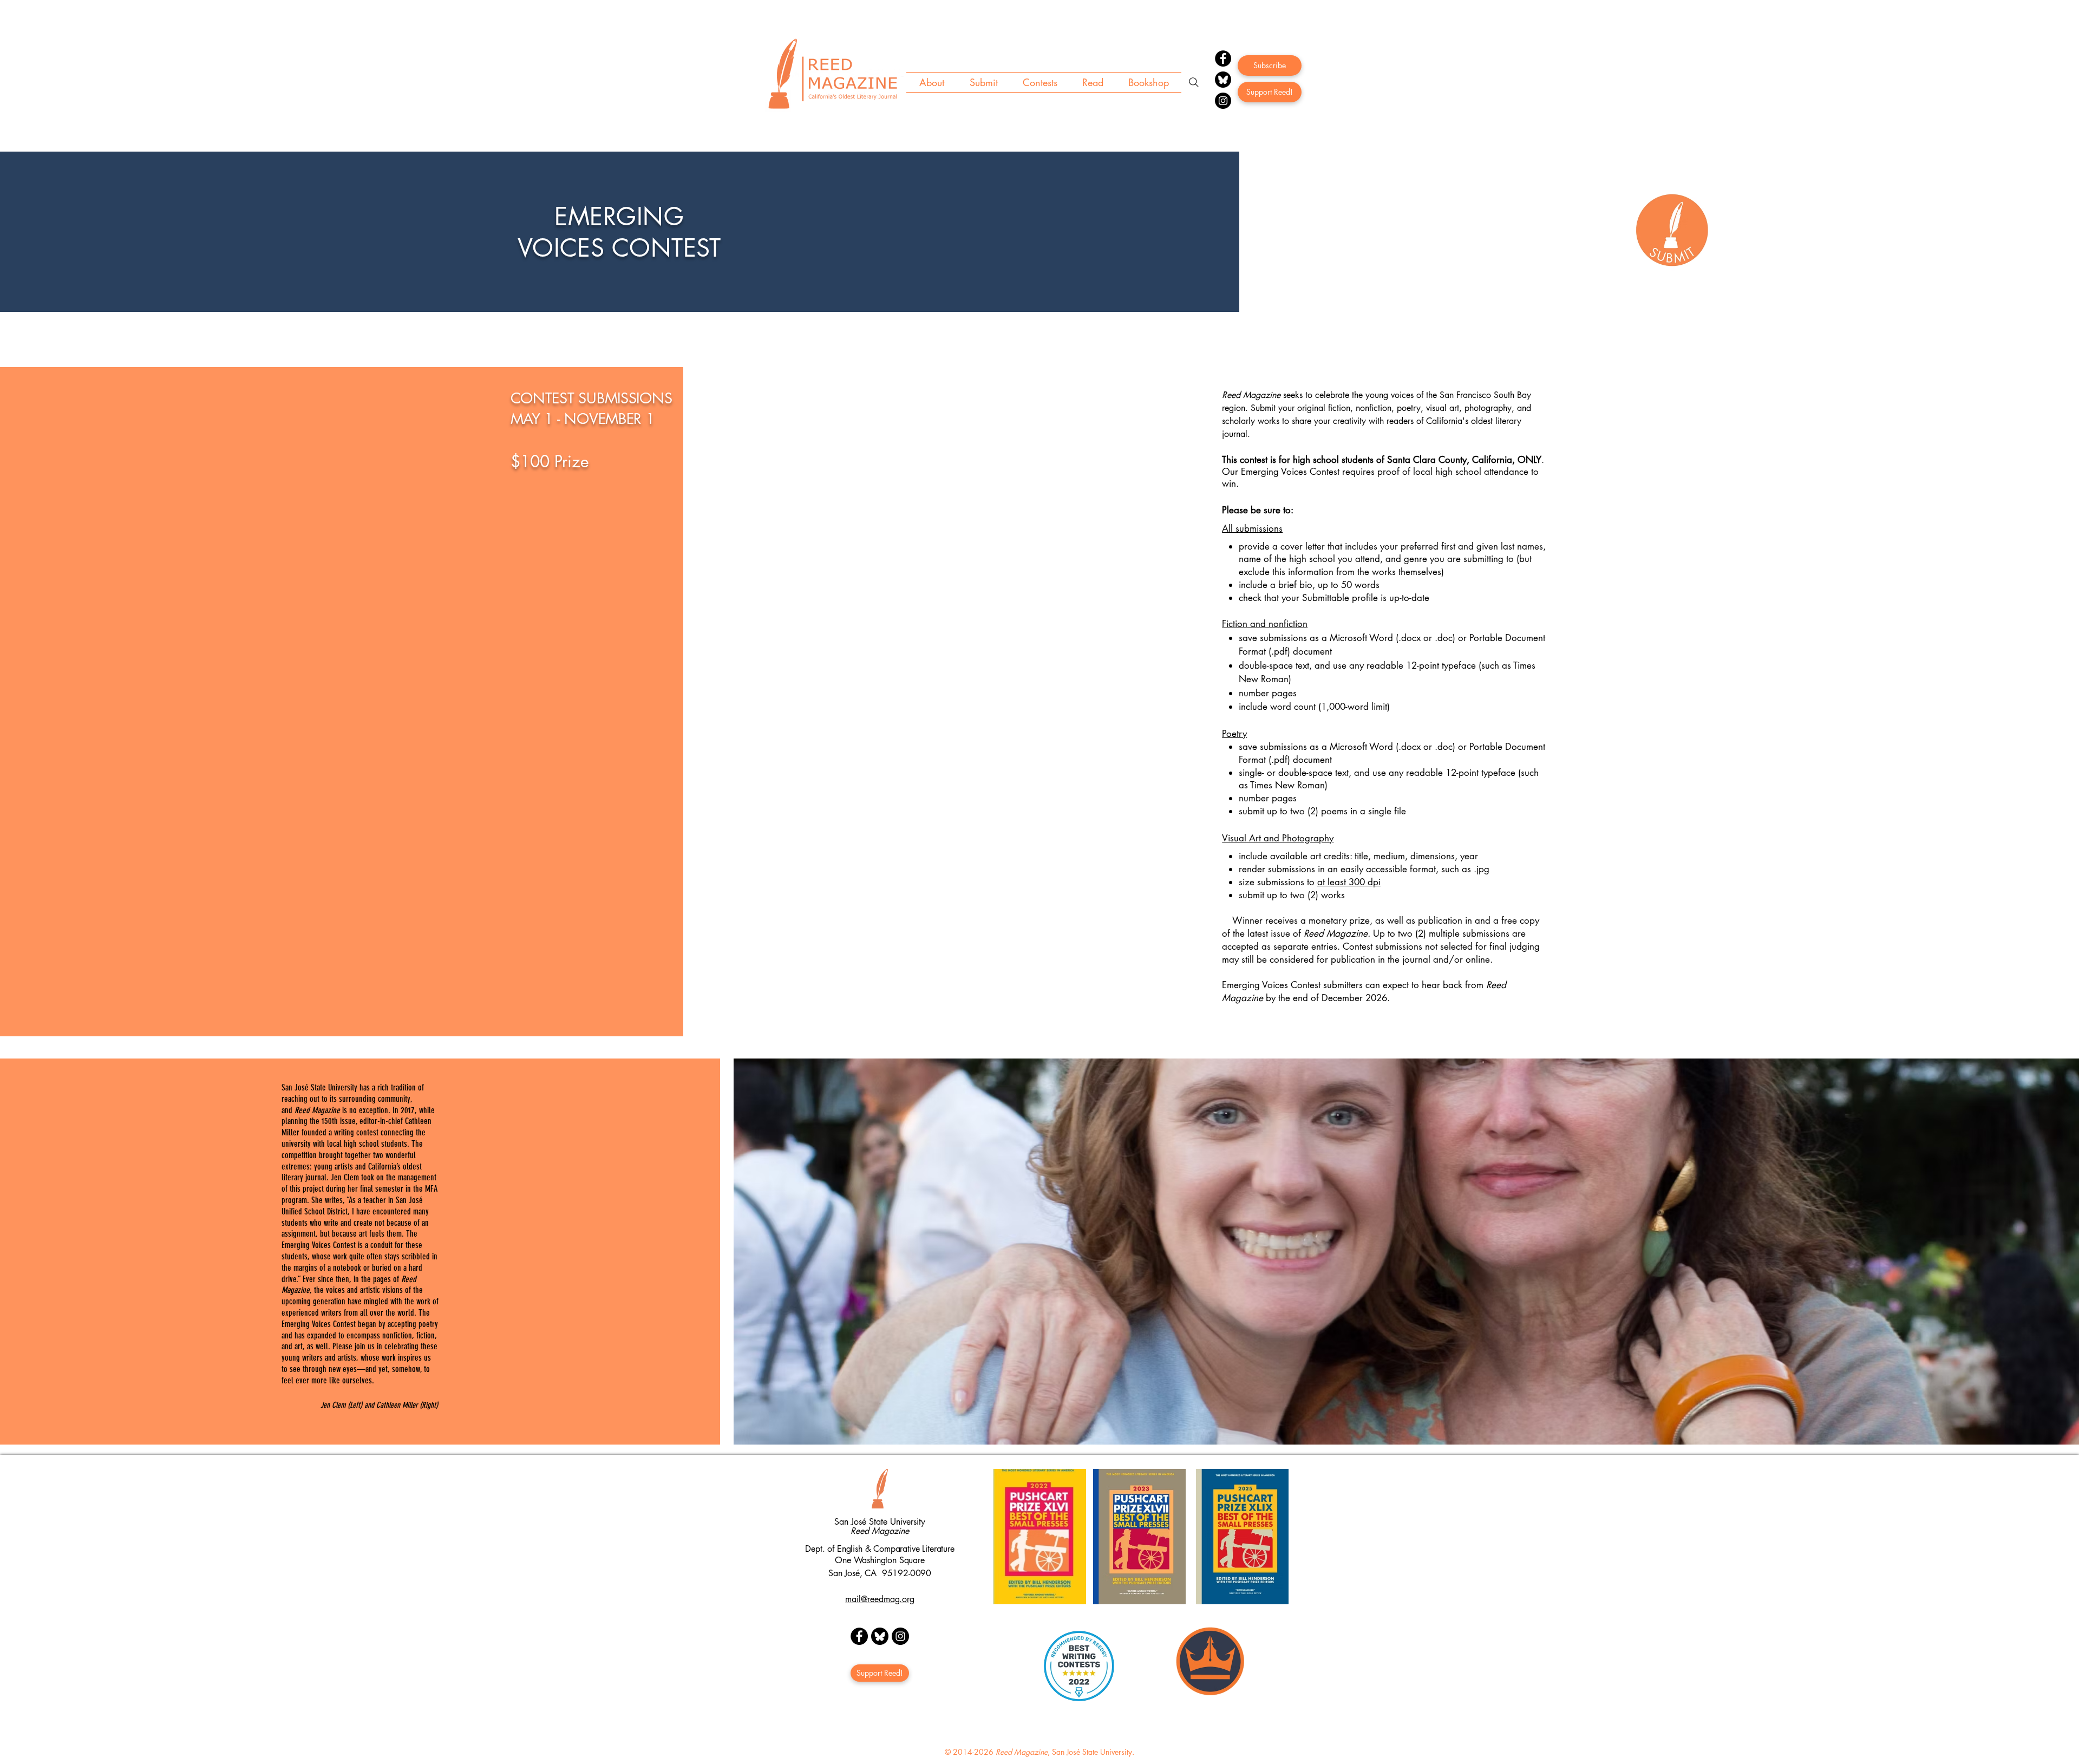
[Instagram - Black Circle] (900, 1636)
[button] (931, 82)
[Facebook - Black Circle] (859, 1636)
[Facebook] (1223, 58)
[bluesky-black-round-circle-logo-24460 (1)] (1223, 80)
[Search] (1194, 82)
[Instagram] (1223, 101)
